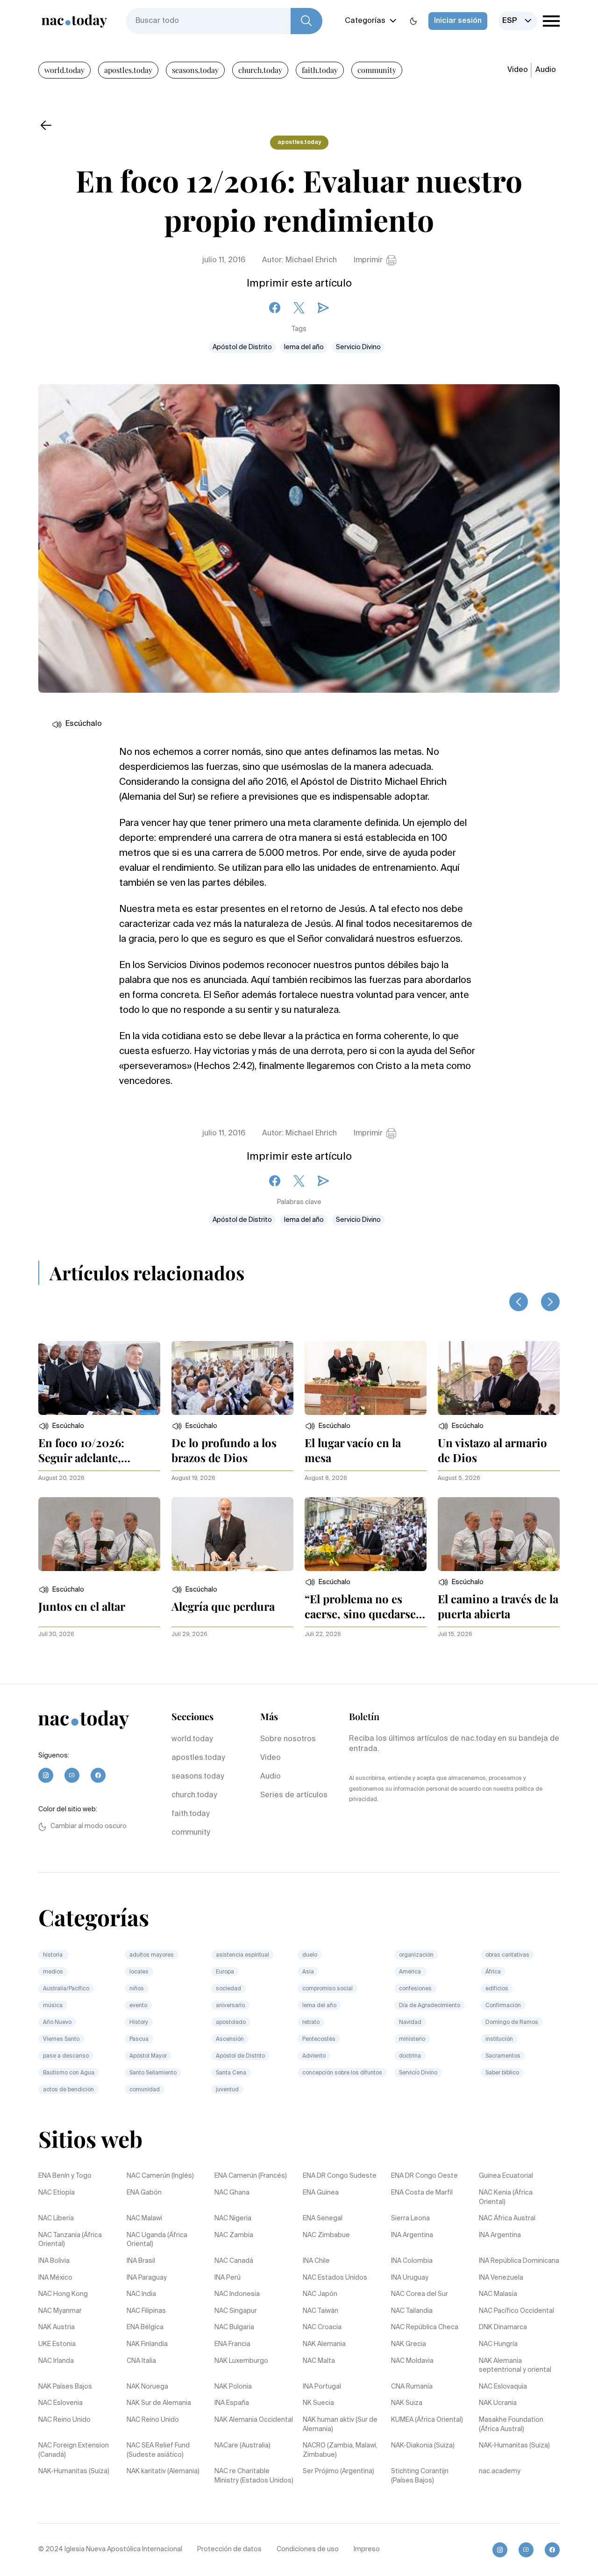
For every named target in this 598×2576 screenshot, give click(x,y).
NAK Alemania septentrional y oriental (515, 2366)
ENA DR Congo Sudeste (340, 2176)
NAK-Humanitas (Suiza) (514, 2446)
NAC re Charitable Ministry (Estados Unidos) (254, 2476)
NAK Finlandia (147, 2344)
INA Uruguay (410, 2278)
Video (518, 70)
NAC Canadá (234, 2261)
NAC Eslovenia (61, 2403)
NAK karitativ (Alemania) (163, 2471)
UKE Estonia (57, 2344)
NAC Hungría (498, 2344)
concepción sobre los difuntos (342, 2073)
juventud (227, 2090)
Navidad (410, 2023)
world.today (64, 70)
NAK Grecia (409, 2344)
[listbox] (518, 21)
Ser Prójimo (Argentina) (338, 2471)
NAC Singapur (236, 2311)
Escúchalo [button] (84, 724)
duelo (310, 1955)
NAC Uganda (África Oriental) (157, 2240)
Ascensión (230, 2039)
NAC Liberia (56, 2218)
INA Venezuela (501, 2278)
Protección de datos (229, 2549)
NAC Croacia (322, 2327)
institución (499, 2039)
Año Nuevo (57, 2023)
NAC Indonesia (237, 2294)
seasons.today (195, 70)
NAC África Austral (507, 2218)
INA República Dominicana (519, 2261)
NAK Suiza (407, 2403)
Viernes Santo (61, 2039)
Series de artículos (294, 1795)
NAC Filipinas (146, 2311)
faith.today (320, 70)
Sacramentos (503, 2056)
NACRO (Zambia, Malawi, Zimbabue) (340, 2450)
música (53, 2006)
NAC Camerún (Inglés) (160, 2176)
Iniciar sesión (458, 21)
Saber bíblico (502, 2073)
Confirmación (503, 2006)
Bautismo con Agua (69, 2073)
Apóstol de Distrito (242, 347)
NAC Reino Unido (64, 2420)
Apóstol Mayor (148, 2056)
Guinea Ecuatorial (506, 2176)
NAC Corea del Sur (420, 2294)
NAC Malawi (144, 2218)
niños (137, 1989)
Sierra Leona (410, 2218)
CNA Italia (141, 2361)
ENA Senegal (323, 2218)
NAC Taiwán (320, 2311)
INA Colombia (412, 2261)
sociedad (228, 1989)
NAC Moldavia (412, 2361)
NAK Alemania (324, 2344)
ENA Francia (232, 2344)
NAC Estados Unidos (335, 2278)
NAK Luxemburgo (241, 2361)
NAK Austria (57, 2327)
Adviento (314, 2056)
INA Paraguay (147, 2278)
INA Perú (228, 2278)
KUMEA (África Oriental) (427, 2420)
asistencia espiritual (242, 1955)
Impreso (367, 2549)
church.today (260, 70)
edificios (497, 1989)
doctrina (410, 2056)
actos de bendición (68, 2090)
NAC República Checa (425, 2327)
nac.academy (500, 2471)
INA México (55, 2278)
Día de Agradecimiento (430, 2006)
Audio (546, 70)
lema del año (304, 347)
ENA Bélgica (145, 2327)
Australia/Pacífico (66, 1989)
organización (416, 1955)
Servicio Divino (358, 347)
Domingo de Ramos (512, 2023)
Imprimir (368, 260)
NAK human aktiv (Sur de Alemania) (340, 2425)
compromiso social (327, 1989)
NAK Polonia (233, 2387)
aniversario (230, 2006)
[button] (61, 1426)
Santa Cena (231, 2073)
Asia (308, 1972)
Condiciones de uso (308, 2549)
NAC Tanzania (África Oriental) (70, 2240)
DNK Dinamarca (503, 2327)
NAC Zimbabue (326, 2235)
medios (53, 1972)
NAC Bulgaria (234, 2327)
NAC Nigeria (233, 2218)
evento (138, 2006)
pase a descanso (66, 2056)
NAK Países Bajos (65, 2387)
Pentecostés (319, 2039)
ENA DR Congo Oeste (424, 2176)
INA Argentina (412, 2235)
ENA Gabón (144, 2193)
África (493, 1972)
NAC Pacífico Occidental (516, 2311)
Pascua (139, 2039)
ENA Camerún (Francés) (251, 2176)
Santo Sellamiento (153, 2073)
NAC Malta (319, 2361)
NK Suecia (318, 2403)
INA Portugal (322, 2387)
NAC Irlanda (56, 2361)
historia (53, 1955)
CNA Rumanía (412, 2387)
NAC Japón (320, 2294)
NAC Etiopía (57, 2193)
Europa (225, 1972)
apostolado (231, 2023)
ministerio (412, 2039)
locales (139, 1972)
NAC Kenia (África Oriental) (506, 2197)
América (411, 1972)
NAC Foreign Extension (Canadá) (74, 2450)
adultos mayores (152, 1955)
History (139, 2023)
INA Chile (316, 2261)
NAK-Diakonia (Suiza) (423, 2446)
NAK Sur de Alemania (159, 2403)
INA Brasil (141, 2261)
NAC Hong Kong (63, 2294)
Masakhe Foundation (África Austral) (511, 2425)
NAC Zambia (234, 2235)
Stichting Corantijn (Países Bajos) (420, 2476)
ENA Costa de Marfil (422, 2193)
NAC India (141, 2294)
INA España (232, 2403)
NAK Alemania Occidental (254, 2420)
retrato (311, 2023)
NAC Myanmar (60, 2311)
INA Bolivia (54, 2261)
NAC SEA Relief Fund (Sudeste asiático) (158, 2450)
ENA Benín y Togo (65, 2176)
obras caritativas (507, 1955)
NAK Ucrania (498, 2403)
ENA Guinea (321, 2193)
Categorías (365, 21)
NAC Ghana (232, 2193)
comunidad (145, 2090)
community (377, 70)
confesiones (415, 1989)
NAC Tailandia (412, 2311)
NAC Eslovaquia (503, 2387)
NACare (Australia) (242, 2446)
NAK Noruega (147, 2387)
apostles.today (128, 70)
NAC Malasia (498, 2294)
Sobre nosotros (288, 1739)
